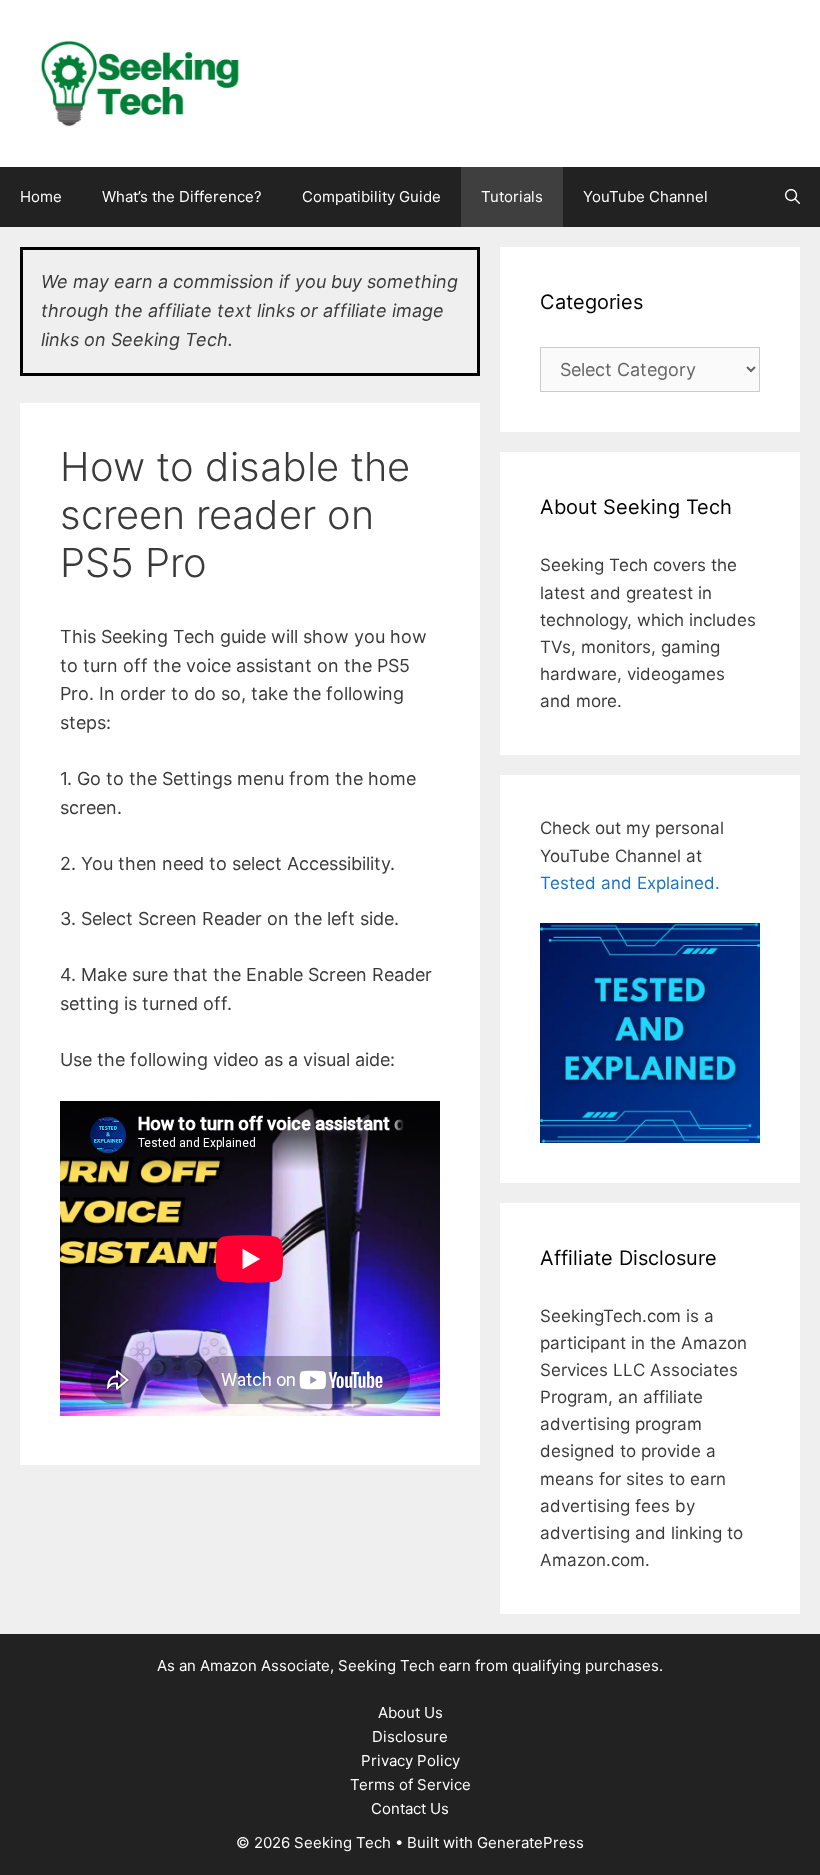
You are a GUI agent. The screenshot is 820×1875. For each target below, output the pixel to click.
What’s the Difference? (182, 196)
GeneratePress (530, 1842)
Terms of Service (410, 1784)
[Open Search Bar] (792, 197)
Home (41, 196)
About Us (410, 1712)
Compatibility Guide (371, 196)
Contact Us (410, 1808)
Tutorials (512, 196)
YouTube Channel (645, 196)
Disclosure (410, 1736)
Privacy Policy (410, 1760)
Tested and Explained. (630, 883)
